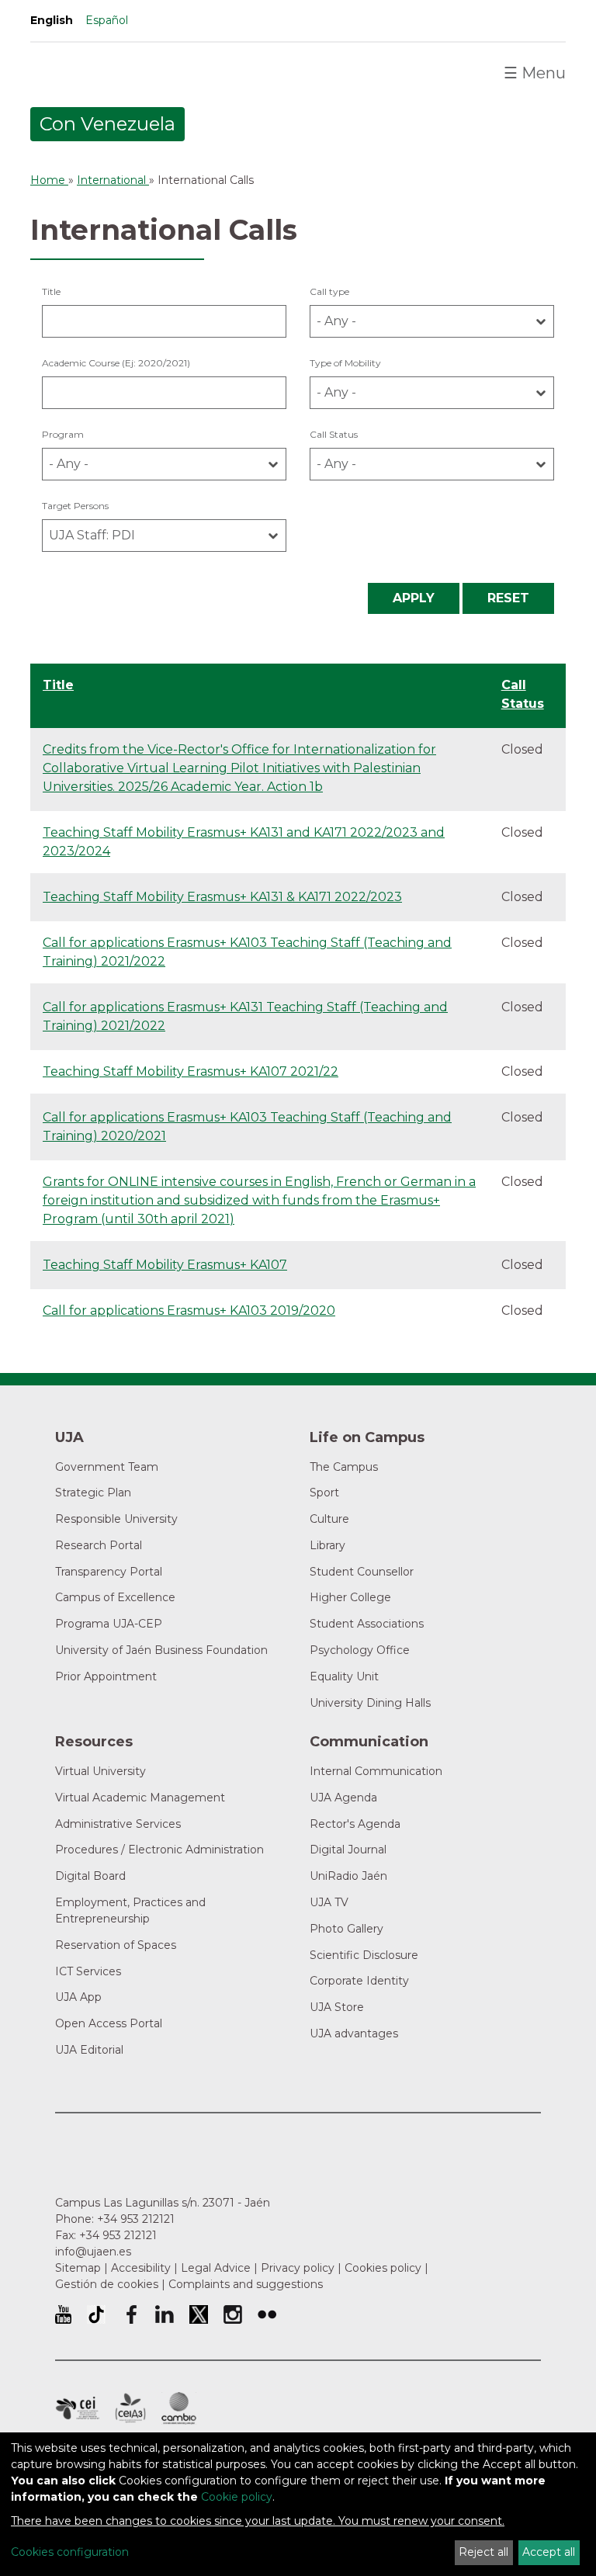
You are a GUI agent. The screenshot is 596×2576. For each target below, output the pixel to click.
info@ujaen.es (93, 2252)
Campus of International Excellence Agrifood (130, 2408)
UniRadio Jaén (348, 1876)
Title (51, 291)
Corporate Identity (359, 1981)
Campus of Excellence (115, 1597)
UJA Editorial (89, 2050)
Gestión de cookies (107, 2284)
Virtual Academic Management (140, 1798)
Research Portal (99, 1545)
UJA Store (337, 2007)
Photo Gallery (347, 1929)
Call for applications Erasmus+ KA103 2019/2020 (189, 1311)
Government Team (107, 1467)
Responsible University (116, 1519)
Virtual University (100, 1771)
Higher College (350, 1597)
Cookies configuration (70, 2552)
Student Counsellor (362, 1572)
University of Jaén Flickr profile (267, 2314)
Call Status (334, 434)
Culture (329, 1519)
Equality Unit (344, 1676)
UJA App (78, 1997)
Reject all (483, 2552)
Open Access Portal (109, 2023)
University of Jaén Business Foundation (161, 1650)
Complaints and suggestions (246, 2284)
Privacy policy (298, 2268)
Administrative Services (118, 1824)
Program (63, 434)
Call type (329, 291)
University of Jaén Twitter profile (199, 2314)
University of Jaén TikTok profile (96, 2314)
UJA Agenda (343, 1798)
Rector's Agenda (355, 1824)
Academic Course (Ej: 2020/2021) (116, 363)
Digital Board (90, 1876)
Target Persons (75, 506)
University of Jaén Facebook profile (130, 2314)
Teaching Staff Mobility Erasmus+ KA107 (165, 1265)
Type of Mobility (345, 363)
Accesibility (141, 2268)
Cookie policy (237, 2497)
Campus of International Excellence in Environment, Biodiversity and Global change (179, 2408)
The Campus (344, 1467)
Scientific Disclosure (364, 1955)
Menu (535, 73)
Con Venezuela (107, 124)
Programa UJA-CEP (109, 1624)
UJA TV (329, 1902)
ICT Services (88, 1971)
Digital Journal (348, 1850)
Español (107, 20)
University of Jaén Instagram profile (233, 2314)
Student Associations (367, 1624)
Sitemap (78, 2268)
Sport (324, 1493)
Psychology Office (360, 1650)
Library (327, 1545)
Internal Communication (376, 1771)
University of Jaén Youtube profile (63, 2314)
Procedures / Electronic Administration (159, 1850)
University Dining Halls (370, 1703)
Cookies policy (383, 2268)
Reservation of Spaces (116, 1945)
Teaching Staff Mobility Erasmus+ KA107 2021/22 (191, 1071)
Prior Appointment (106, 1676)
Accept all (549, 2552)
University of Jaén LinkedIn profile (165, 2314)
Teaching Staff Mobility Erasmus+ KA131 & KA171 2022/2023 (222, 897)
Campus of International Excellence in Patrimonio (77, 2408)
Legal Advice (216, 2268)
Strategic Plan (93, 1493)
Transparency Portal (109, 1572)
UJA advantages (354, 2033)
